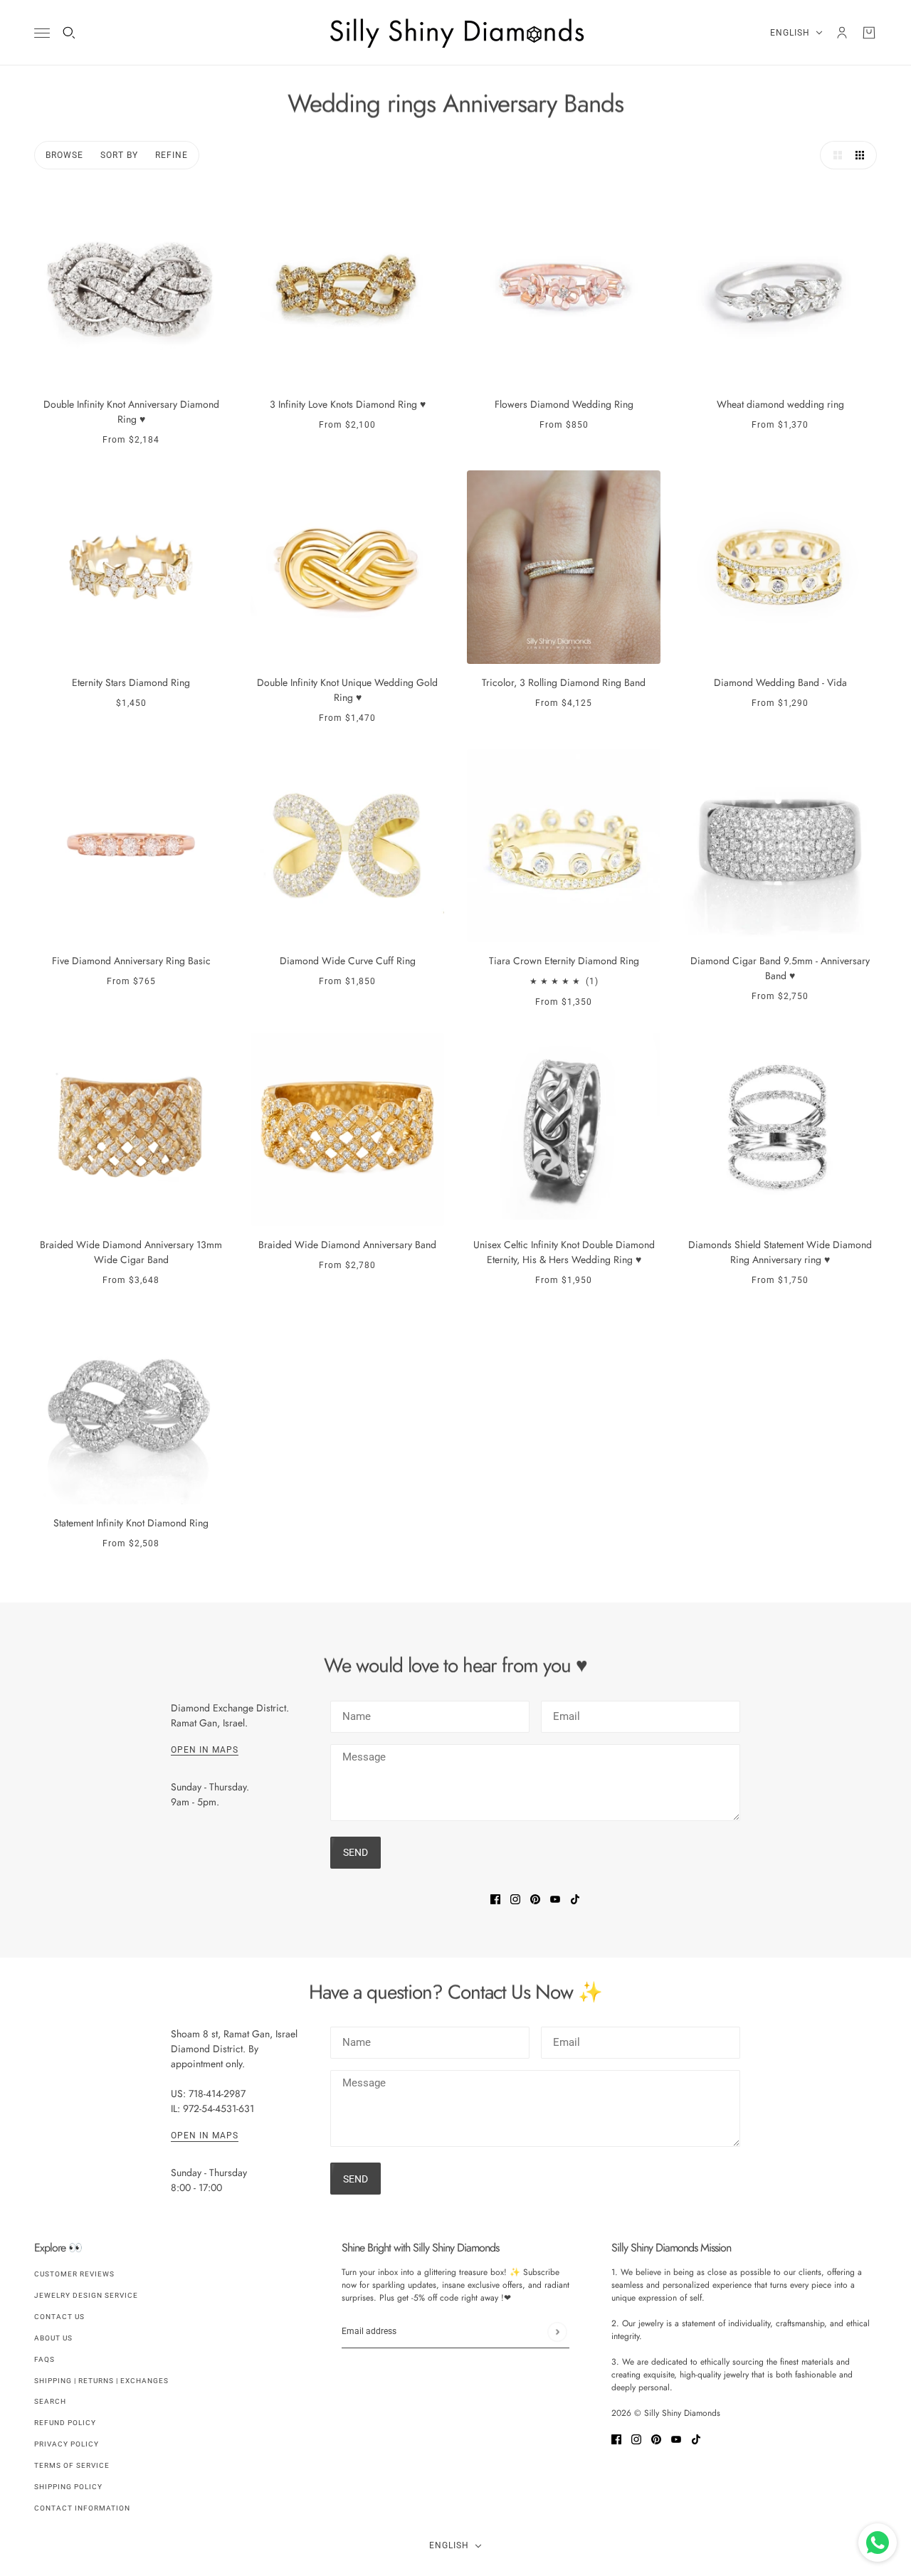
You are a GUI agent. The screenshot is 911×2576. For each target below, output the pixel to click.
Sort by (119, 155)
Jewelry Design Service (86, 2295)
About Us (53, 2338)
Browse (64, 155)
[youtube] (555, 1899)
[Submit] (557, 2332)
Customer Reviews (74, 2274)
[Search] (69, 33)
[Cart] (869, 33)
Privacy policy (67, 2444)
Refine (172, 155)
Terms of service (72, 2465)
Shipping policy (68, 2487)
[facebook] (495, 1899)
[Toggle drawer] (42, 33)
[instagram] (515, 1899)
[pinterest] (535, 1899)
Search (50, 2401)
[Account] (842, 33)
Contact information (82, 2508)
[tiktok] (575, 1899)
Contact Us (59, 2317)
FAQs (44, 2359)
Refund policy (65, 2423)
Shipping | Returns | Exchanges (101, 2381)
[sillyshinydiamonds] (455, 33)
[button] (834, 155)
